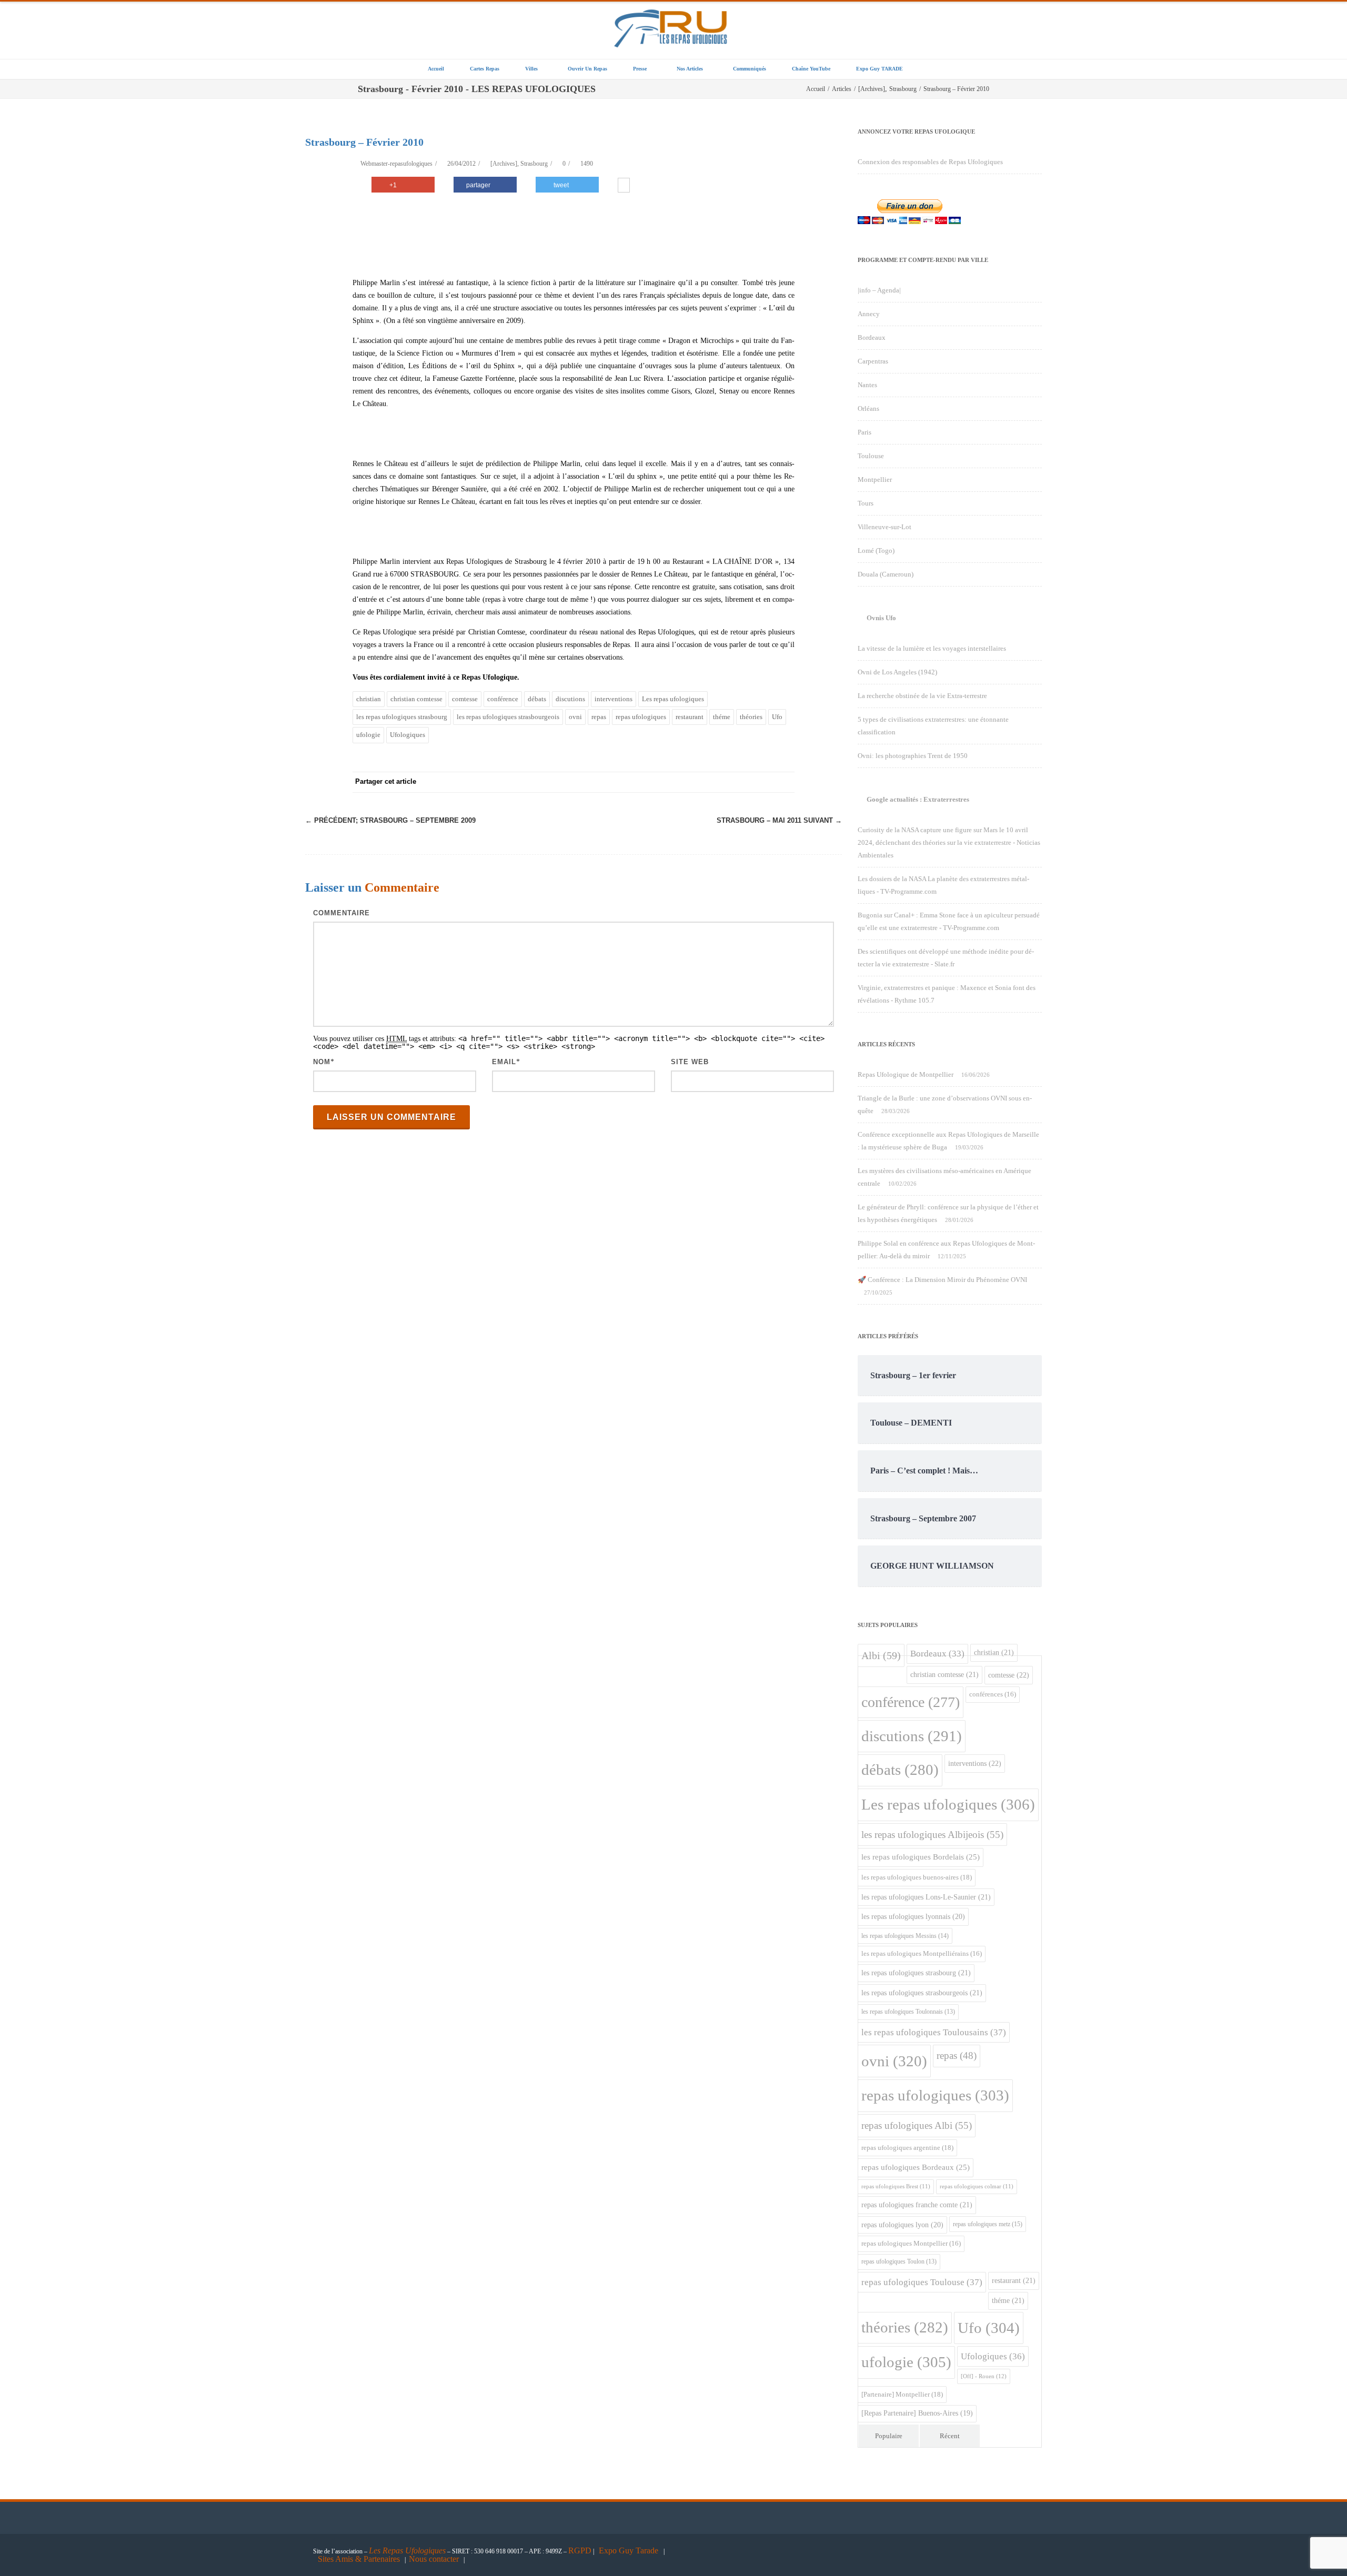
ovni (575, 717)
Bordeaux (872, 337)
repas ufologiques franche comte (917, 2205)
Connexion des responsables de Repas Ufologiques (930, 162)
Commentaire (341, 913)
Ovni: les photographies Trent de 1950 (913, 756)
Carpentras (873, 361)
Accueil (436, 69)
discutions (570, 699)
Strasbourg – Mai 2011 (779, 820)
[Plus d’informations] (624, 186)
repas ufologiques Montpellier (911, 2244)
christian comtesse (416, 699)
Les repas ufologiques (673, 699)
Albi (881, 1655)
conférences (993, 1694)
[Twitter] (679, 782)
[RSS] (763, 782)
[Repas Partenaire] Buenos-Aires (917, 2413)
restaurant (690, 717)
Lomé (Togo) (876, 550)
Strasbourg (534, 164)
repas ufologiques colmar (977, 2186)
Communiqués (750, 69)
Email (504, 1062)
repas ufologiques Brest (896, 2186)
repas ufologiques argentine (907, 2148)
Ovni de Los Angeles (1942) (897, 672)
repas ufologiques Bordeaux (916, 2167)
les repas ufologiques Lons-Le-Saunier (926, 1897)
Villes (531, 69)
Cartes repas (485, 69)
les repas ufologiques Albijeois (932, 1835)
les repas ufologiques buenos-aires (917, 1877)
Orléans (868, 408)
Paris (865, 432)
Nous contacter (434, 2559)
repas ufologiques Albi (917, 2125)
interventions (614, 699)
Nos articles (690, 69)
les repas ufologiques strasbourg (402, 717)
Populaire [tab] (889, 2436)
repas (599, 717)
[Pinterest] (700, 782)
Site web (690, 1062)
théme (722, 717)
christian (369, 699)
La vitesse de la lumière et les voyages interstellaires (932, 648)
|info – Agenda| (879, 290)
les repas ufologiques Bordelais (921, 1857)
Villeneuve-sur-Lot (884, 527)
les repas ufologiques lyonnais (913, 1917)
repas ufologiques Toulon (899, 2262)
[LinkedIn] (742, 782)
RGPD (580, 2550)
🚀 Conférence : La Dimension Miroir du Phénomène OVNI (942, 1280)
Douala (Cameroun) (886, 574)
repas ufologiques (641, 717)
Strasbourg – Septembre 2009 (390, 820)
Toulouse (871, 456)
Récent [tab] (950, 2436)
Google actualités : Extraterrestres (918, 799)
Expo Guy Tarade (630, 2550)
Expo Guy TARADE (879, 69)
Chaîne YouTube (811, 69)
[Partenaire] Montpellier (902, 2394)
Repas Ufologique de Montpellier (906, 1074)
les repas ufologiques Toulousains (934, 2032)
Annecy (869, 314)
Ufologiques (408, 735)
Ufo (777, 717)
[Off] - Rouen (984, 2376)
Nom (322, 1062)
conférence (503, 699)
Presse (640, 69)
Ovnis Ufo (881, 618)
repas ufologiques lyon (902, 2225)
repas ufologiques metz (988, 2224)
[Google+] (721, 782)
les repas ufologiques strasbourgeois (508, 717)
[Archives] (504, 164)
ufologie (368, 735)
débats (537, 699)
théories (751, 717)
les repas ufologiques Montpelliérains (922, 1954)
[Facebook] (658, 782)
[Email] (784, 782)
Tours (866, 503)
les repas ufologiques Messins (905, 1936)
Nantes (867, 385)
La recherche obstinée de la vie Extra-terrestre (922, 696)
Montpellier (875, 479)
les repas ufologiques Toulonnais (908, 2012)
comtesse (465, 699)
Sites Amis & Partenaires (359, 2559)
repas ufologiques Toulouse (922, 2282)
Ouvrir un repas (587, 69)
